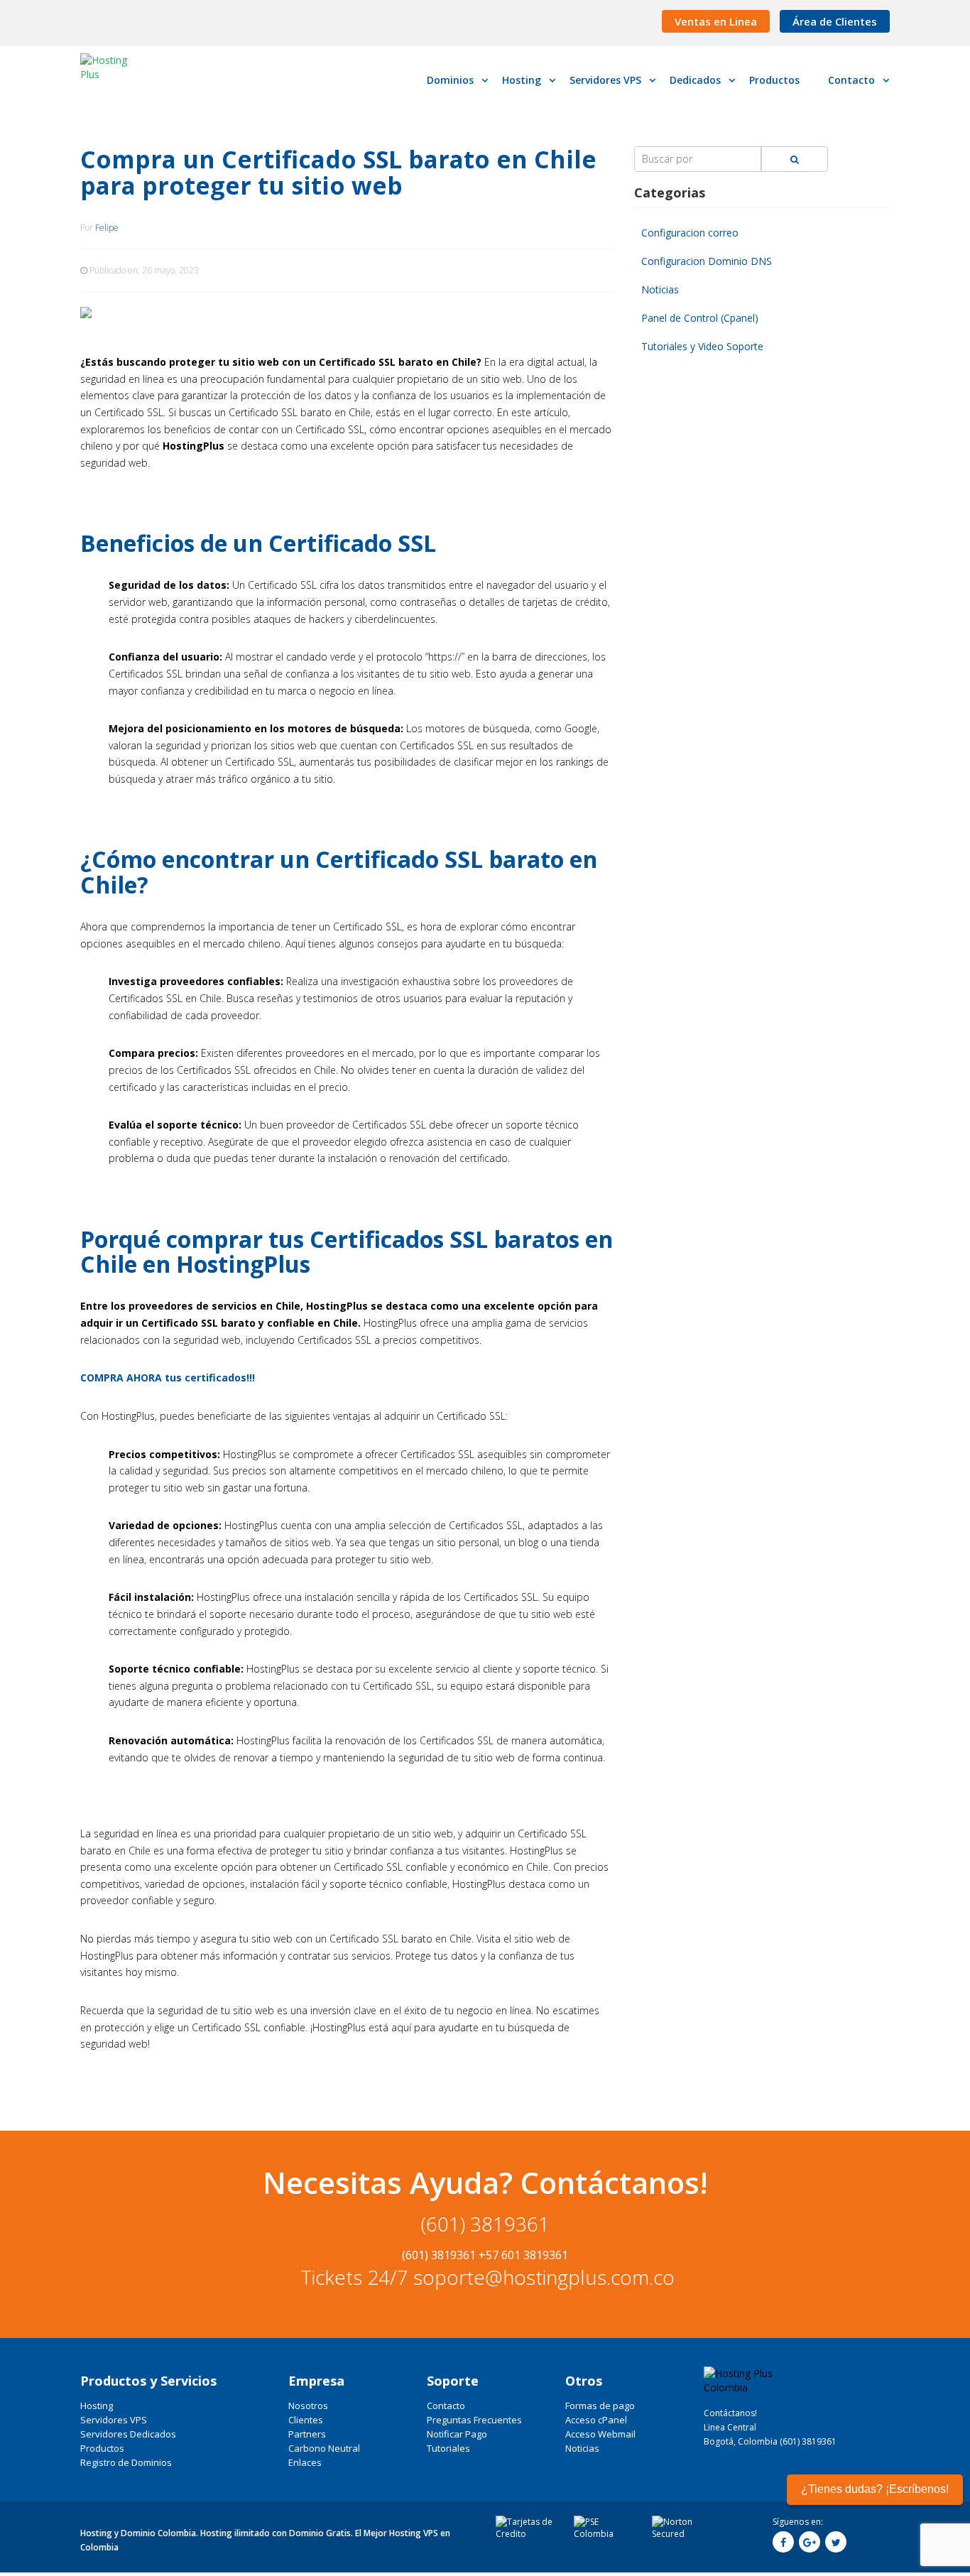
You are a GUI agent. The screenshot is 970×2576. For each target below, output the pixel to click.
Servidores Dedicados (128, 2434)
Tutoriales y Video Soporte (702, 346)
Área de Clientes (835, 21)
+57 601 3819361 (523, 2255)
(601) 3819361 (485, 2224)
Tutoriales (448, 2448)
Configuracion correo (690, 233)
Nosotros (308, 2406)
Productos (102, 2448)
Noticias (660, 289)
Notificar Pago (457, 2434)
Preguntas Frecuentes (474, 2420)
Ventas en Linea (716, 21)
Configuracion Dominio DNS (707, 261)
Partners (307, 2434)
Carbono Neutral (324, 2448)
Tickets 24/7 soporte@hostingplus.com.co (485, 2277)
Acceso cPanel (596, 2420)
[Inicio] (115, 67)
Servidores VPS (114, 2420)
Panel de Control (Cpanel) (700, 318)
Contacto (446, 2406)
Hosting (97, 2406)
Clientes (306, 2420)
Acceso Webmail (600, 2434)
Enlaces (305, 2462)
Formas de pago (600, 2406)
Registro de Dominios (126, 2462)
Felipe (107, 228)
